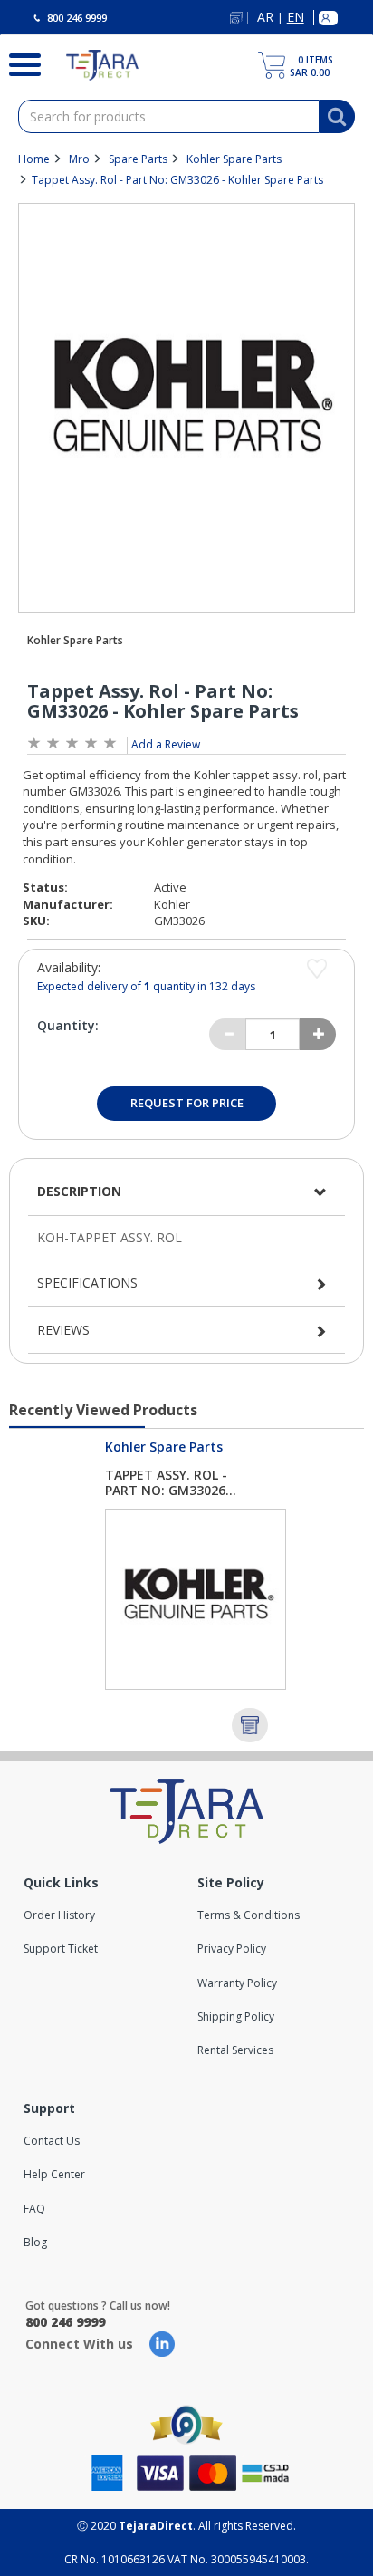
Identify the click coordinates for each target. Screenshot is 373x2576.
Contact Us (52, 2141)
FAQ (34, 2209)
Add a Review (166, 744)
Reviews (63, 1330)
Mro (79, 159)
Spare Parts (138, 159)
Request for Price (187, 1103)
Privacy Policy (232, 1949)
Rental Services (235, 2050)
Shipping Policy (236, 2016)
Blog (35, 2242)
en (296, 18)
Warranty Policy (237, 1983)
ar (265, 18)
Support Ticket (61, 1949)
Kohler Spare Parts (234, 159)
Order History (59, 1915)
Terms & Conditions (249, 1915)
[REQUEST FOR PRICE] (250, 1725)
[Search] (19, 63)
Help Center (54, 2174)
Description (79, 1191)
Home (34, 159)
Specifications (87, 1283)
